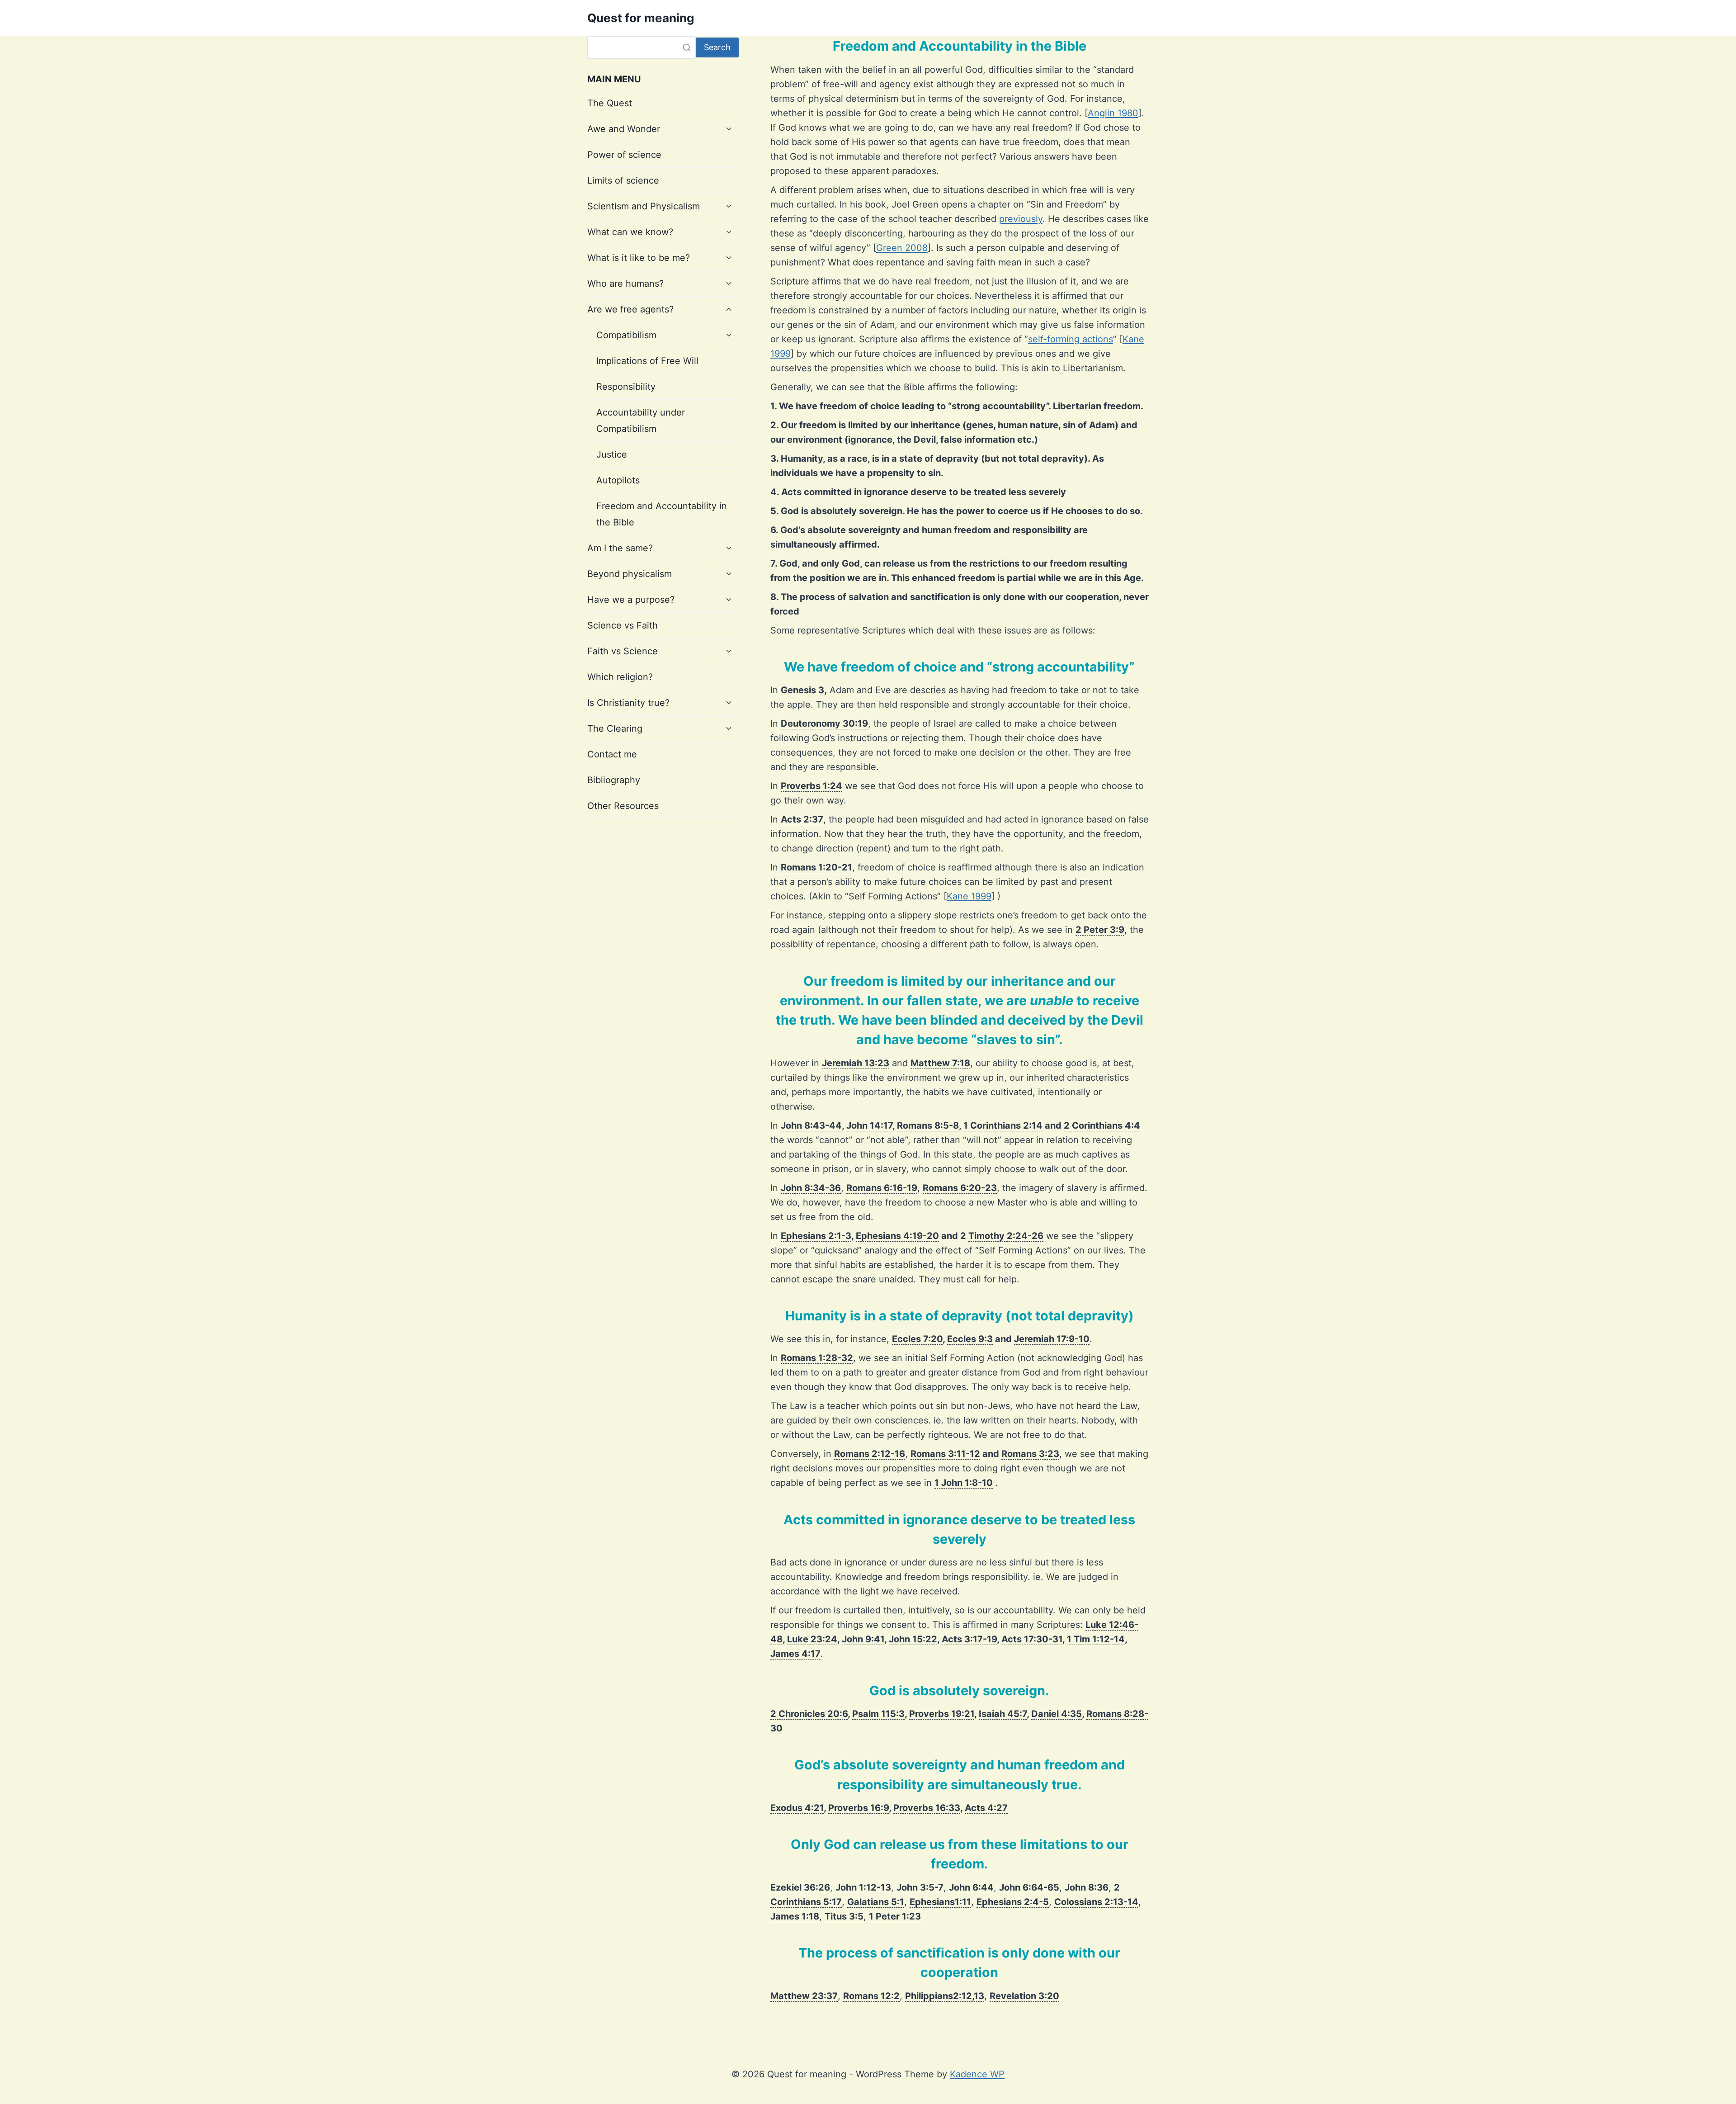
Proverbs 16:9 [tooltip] (859, 1808)
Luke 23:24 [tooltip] (812, 1639)
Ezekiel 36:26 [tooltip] (800, 1887)
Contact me (612, 754)
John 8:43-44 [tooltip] (811, 1125)
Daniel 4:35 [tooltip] (1057, 1714)
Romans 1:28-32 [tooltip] (817, 1358)
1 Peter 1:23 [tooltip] (895, 1916)
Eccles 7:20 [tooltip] (917, 1339)
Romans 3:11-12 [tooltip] (945, 1454)
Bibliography (614, 780)
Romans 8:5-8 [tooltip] (928, 1125)
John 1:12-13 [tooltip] (863, 1887)
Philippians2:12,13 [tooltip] (945, 1996)
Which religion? (620, 677)
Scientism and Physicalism (644, 206)
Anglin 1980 (1113, 113)
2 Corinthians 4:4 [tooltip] (1102, 1125)
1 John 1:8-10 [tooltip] (964, 1483)
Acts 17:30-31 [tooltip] (1032, 1639)
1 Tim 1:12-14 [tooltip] (1096, 1639)
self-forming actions (1071, 339)
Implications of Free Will (647, 361)
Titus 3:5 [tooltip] (844, 1916)
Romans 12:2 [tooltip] (871, 1996)
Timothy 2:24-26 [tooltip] (1006, 1236)
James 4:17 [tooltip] (795, 1654)
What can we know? (630, 232)
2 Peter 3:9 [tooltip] (1100, 930)
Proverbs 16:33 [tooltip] (927, 1808)
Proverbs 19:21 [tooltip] (942, 1714)
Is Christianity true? (628, 703)
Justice (612, 454)
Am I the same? (620, 548)
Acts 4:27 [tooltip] (986, 1808)
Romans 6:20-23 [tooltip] (960, 1188)
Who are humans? (625, 284)
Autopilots (618, 480)
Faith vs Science (623, 651)
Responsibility (626, 387)
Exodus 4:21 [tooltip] (797, 1808)
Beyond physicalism (630, 574)
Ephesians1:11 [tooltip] (940, 1902)
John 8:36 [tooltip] (1087, 1887)
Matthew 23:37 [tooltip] (804, 1996)
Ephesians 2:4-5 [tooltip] (1013, 1902)
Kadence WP (977, 2074)
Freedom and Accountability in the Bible (662, 514)
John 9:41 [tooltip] (863, 1639)
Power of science (624, 155)
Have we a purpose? (631, 600)
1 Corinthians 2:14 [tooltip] (1003, 1125)
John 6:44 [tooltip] (971, 1887)
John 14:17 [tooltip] (869, 1125)
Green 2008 (902, 248)
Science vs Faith (623, 625)
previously (1021, 219)
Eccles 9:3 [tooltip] (970, 1339)
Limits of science (623, 180)
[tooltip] (824, 724)
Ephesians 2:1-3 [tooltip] (816, 1236)
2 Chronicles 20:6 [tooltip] (809, 1714)
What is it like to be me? (639, 258)
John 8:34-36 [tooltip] (811, 1188)
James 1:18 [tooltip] (795, 1916)
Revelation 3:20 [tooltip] (1024, 1996)
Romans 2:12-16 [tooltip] (870, 1454)
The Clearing (615, 728)
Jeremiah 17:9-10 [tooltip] (1052, 1339)
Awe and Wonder (624, 129)
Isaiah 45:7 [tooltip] (1003, 1714)
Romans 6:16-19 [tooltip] (882, 1188)
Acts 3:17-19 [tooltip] (969, 1639)
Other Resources (623, 806)
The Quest (610, 103)
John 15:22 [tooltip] (913, 1639)
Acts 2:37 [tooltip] (802, 819)
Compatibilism (626, 335)
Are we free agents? (630, 309)
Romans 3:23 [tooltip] (1030, 1454)
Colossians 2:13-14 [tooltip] (1096, 1902)
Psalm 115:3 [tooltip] (878, 1714)
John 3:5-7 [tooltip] (920, 1887)
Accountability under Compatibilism (641, 421)
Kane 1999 (969, 896)
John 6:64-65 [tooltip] (1029, 1887)
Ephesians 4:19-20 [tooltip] (897, 1236)
